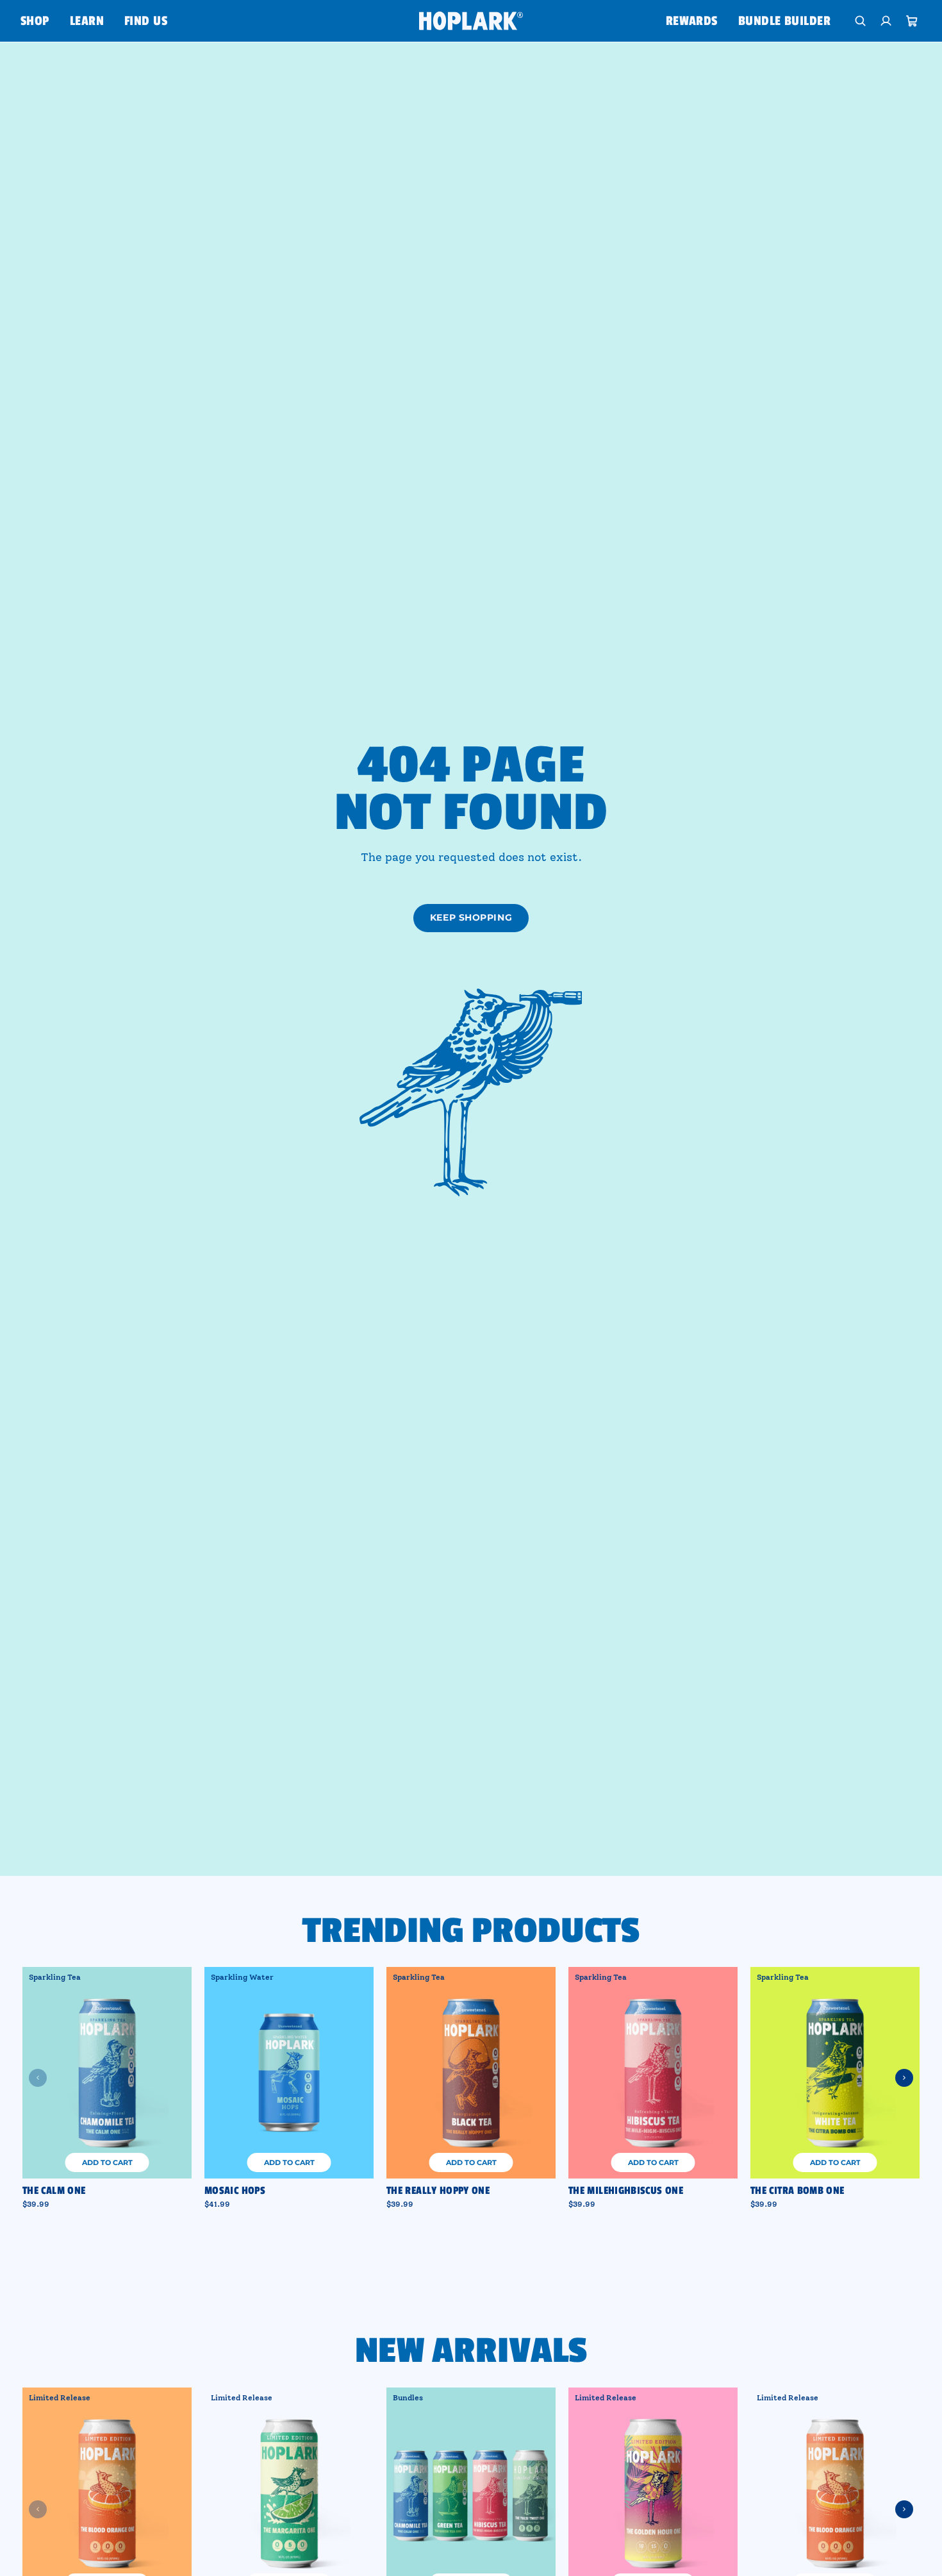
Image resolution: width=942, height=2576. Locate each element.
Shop (35, 21)
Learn (87, 21)
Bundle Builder (784, 21)
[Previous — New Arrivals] (38, 2509)
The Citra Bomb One (797, 2191)
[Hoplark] (471, 21)
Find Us (146, 21)
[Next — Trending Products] (904, 2078)
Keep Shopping (471, 917)
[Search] (861, 21)
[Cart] (912, 21)
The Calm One (54, 2191)
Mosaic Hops (235, 2191)
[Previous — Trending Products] (38, 2078)
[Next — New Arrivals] (904, 2509)
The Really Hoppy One (438, 2191)
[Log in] (886, 21)
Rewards (692, 21)
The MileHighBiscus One (626, 2191)
